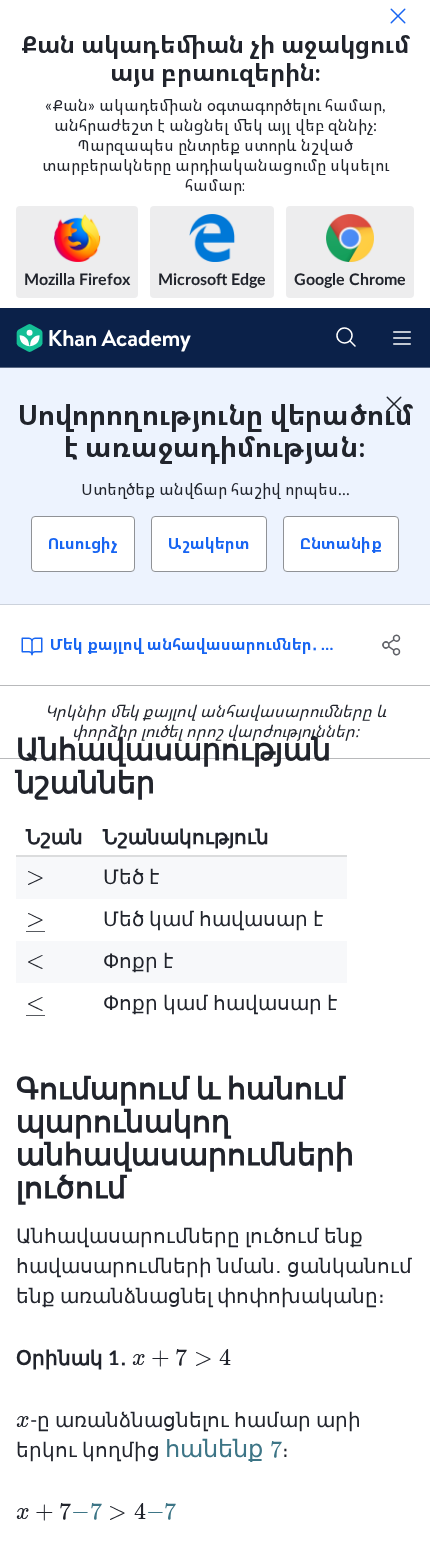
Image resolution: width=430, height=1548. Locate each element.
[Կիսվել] (392, 645)
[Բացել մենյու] (402, 338)
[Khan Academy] (95, 338)
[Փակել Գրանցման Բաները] (394, 404)
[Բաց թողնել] (398, 16)
